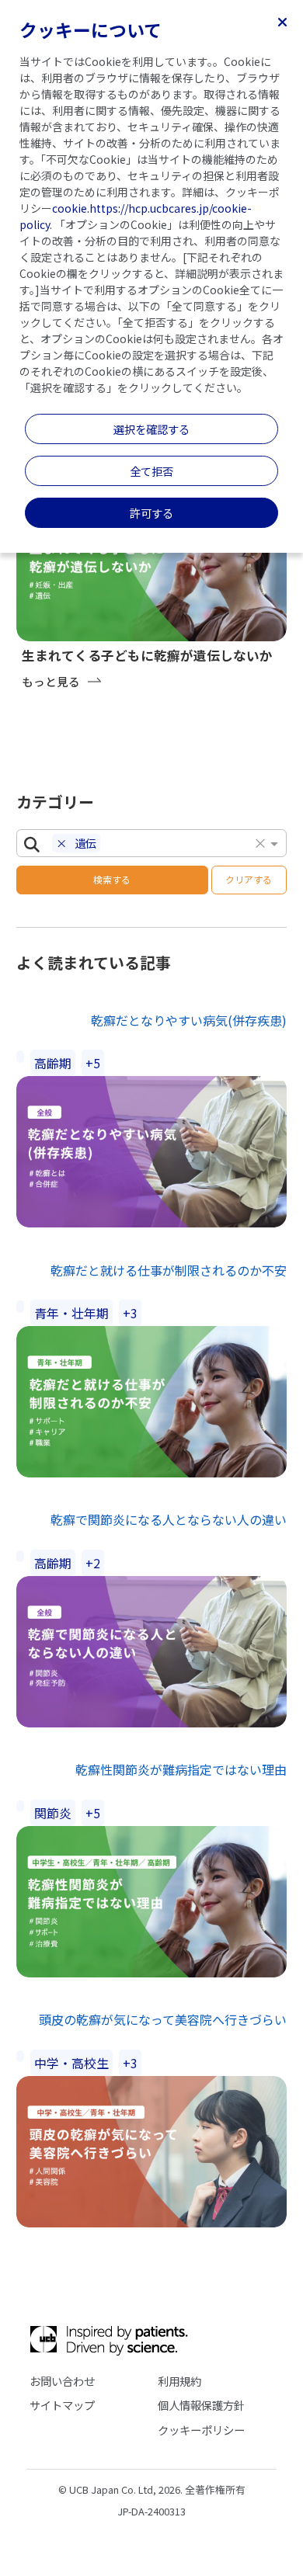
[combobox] (179, 845)
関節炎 (53, 1813)
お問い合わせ (62, 2381)
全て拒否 (151, 471)
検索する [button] (112, 879)
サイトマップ (62, 2405)
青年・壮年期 (71, 1313)
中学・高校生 (71, 2063)
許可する (151, 513)
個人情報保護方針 (201, 2405)
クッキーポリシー (201, 2430)
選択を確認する (151, 429)
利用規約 (179, 2381)
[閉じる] (282, 21)
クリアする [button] (249, 879)
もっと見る (51, 681)
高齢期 (53, 1063)
